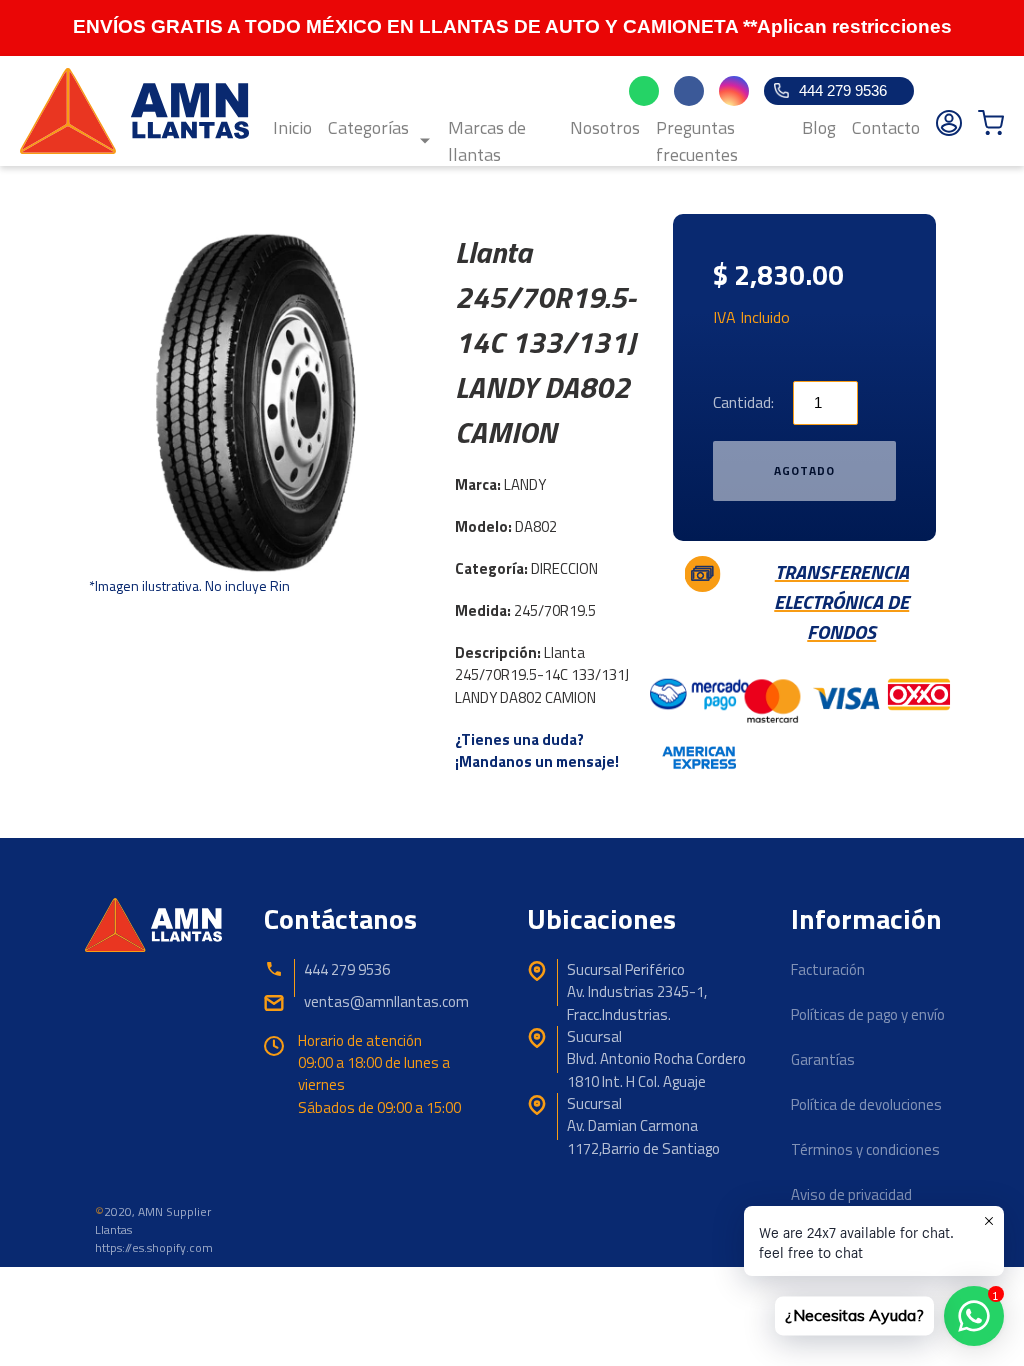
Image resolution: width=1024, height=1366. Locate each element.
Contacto (886, 127)
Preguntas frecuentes (697, 141)
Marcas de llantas (487, 141)
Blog (819, 127)
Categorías (368, 127)
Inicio (292, 127)
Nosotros (605, 127)
